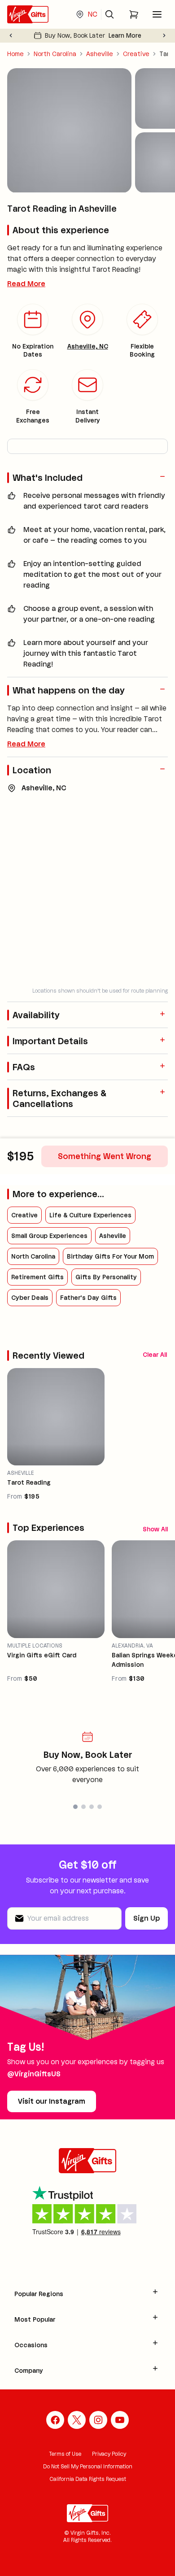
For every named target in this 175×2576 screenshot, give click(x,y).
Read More (26, 284)
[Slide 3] (92, 1807)
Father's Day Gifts (88, 1298)
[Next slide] (164, 35)
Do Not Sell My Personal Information (88, 2466)
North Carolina (55, 54)
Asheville (100, 54)
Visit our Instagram (52, 2101)
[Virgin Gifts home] (28, 14)
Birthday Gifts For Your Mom (110, 1256)
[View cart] (134, 14)
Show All (155, 1529)
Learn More (125, 35)
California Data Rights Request (88, 2479)
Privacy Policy (109, 2454)
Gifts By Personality (106, 1277)
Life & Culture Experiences (90, 1215)
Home (15, 54)
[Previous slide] (11, 35)
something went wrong (105, 1156)
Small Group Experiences (49, 1236)
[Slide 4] (100, 1807)
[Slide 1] (75, 1807)
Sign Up (147, 1918)
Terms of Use (65, 2454)
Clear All (155, 1355)
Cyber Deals (30, 1298)
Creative (136, 54)
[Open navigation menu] (157, 14)
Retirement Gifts (37, 1277)
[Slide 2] (83, 1807)
